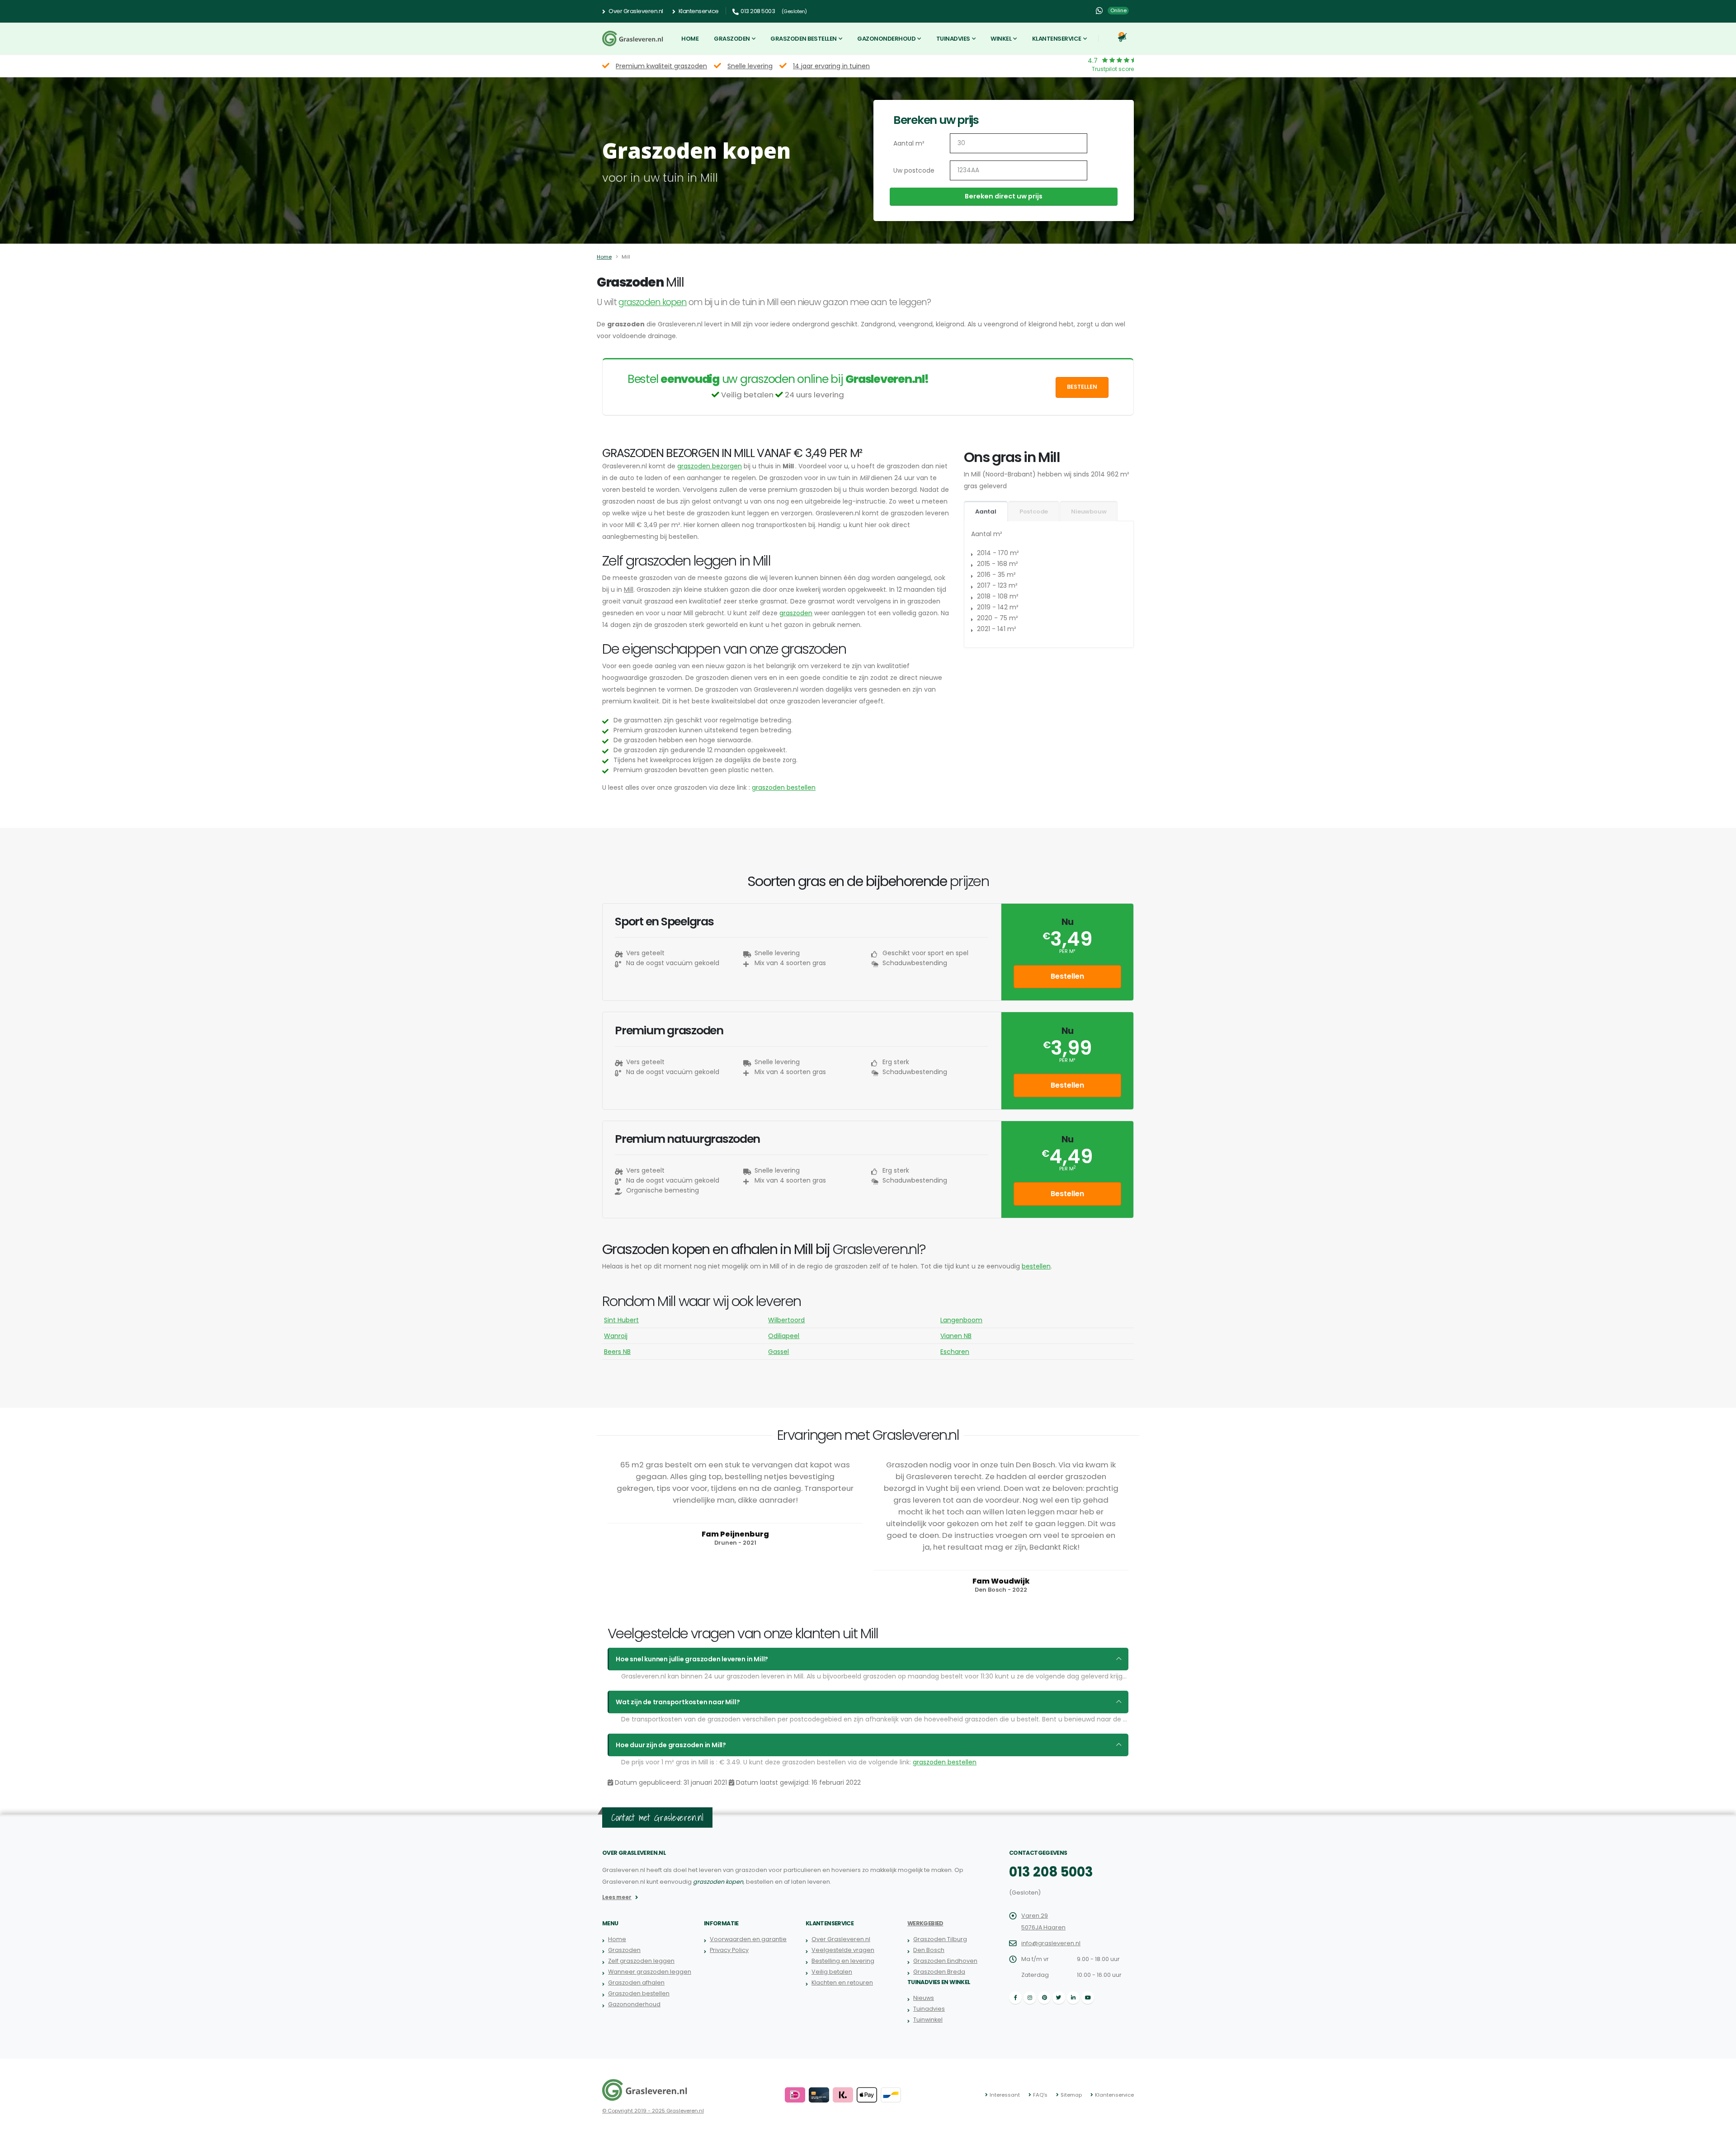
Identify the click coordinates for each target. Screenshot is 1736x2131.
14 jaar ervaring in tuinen (831, 66)
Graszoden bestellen (804, 39)
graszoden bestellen (784, 787)
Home (690, 39)
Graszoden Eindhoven (945, 1961)
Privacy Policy (729, 1950)
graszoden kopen (653, 302)
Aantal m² (909, 143)
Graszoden (732, 39)
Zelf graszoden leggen (641, 1961)
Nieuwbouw (1089, 512)
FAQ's (1040, 2095)
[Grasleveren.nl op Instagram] (1030, 1998)
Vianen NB (956, 1336)
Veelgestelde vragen (843, 1950)
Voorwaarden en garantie (748, 1939)
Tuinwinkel (928, 2020)
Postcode (1034, 512)
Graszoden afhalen (636, 1982)
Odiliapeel (784, 1336)
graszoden (796, 613)
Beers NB (617, 1352)
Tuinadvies (953, 39)
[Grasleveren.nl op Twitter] (1059, 1998)
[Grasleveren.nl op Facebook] (1015, 1998)
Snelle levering (750, 66)
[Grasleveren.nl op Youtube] (1088, 1998)
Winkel (1001, 39)
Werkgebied (925, 1923)
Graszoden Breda (939, 1972)
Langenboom (961, 1320)
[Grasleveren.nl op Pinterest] (1044, 1998)
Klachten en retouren (842, 1982)
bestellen (1036, 1266)
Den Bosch (929, 1950)
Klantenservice (698, 11)
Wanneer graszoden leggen (650, 1972)
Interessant (1005, 2095)
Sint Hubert (621, 1320)
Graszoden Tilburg (940, 1939)
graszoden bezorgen (710, 466)
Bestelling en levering (843, 1961)
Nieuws (924, 1998)
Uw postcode (914, 170)
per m (1067, 1169)
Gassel (778, 1352)
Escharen (955, 1352)
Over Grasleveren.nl (635, 11)
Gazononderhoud (886, 39)
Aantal (986, 512)
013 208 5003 (1051, 1872)
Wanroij (616, 1336)
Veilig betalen (832, 1972)
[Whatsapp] (1099, 11)
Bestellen (1082, 387)
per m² (1067, 951)
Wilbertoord (786, 1320)
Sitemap (1071, 2095)
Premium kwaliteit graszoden (661, 66)
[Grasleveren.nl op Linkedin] (1073, 1998)
